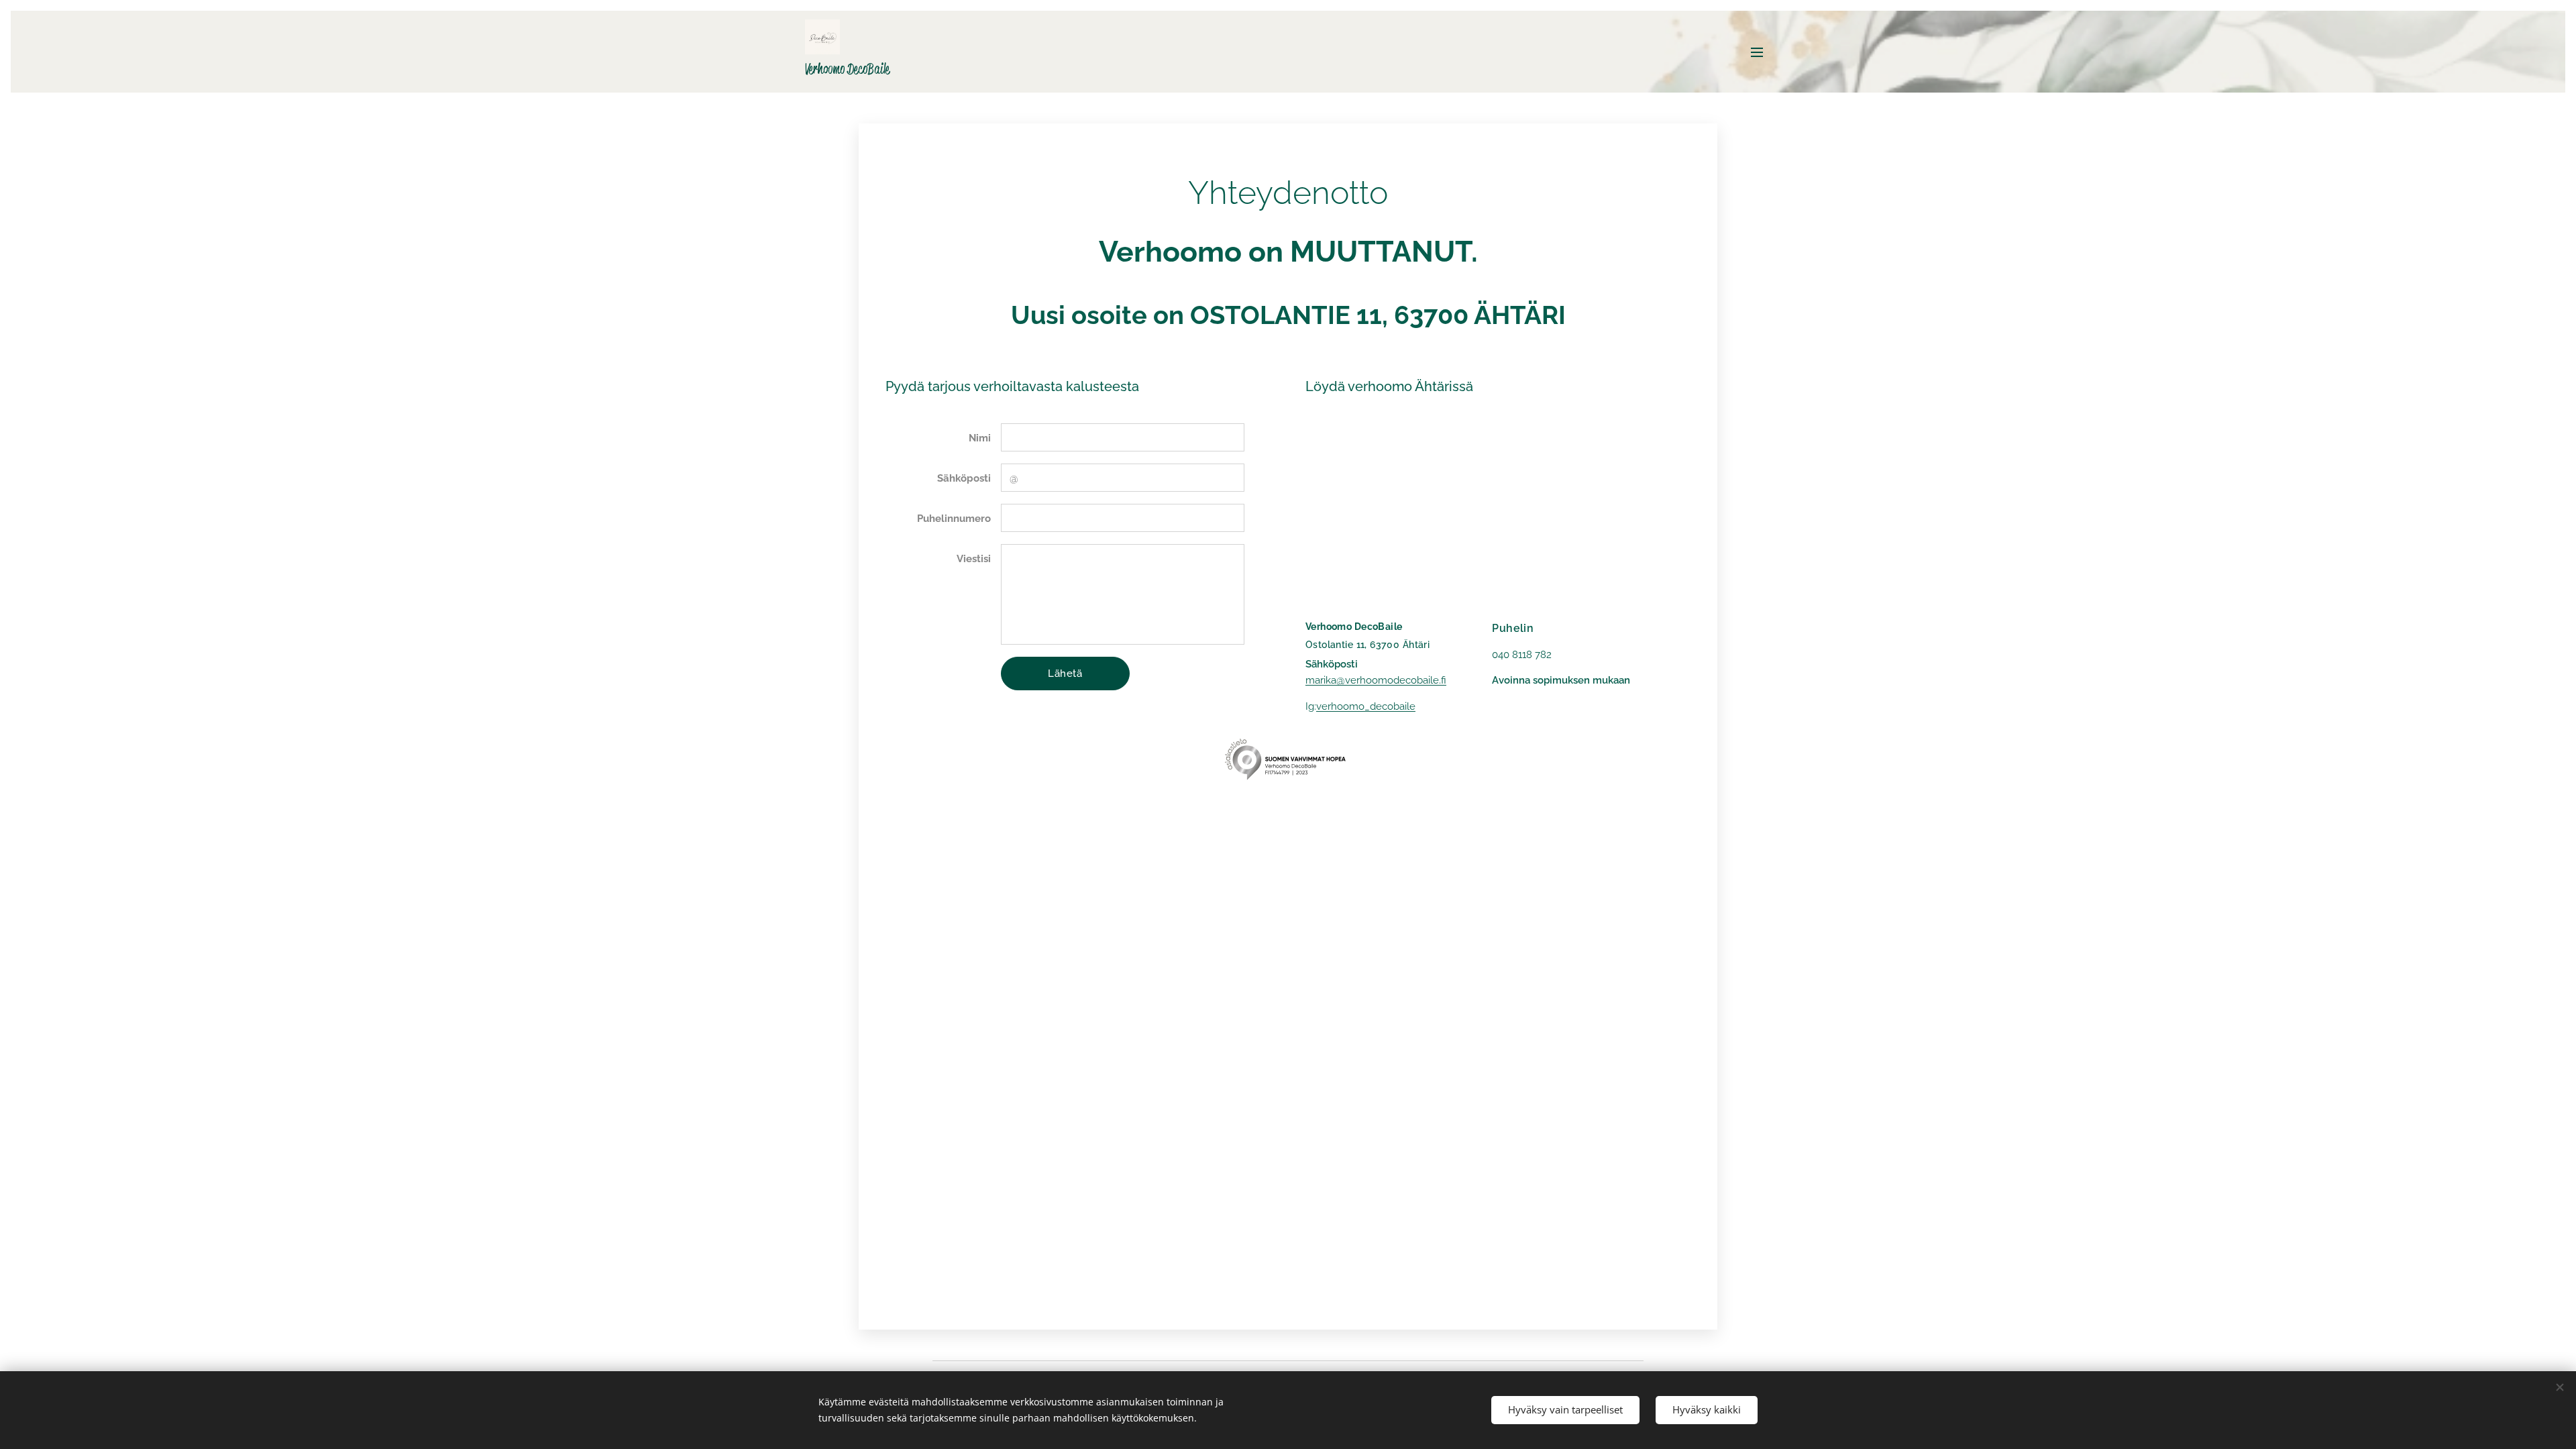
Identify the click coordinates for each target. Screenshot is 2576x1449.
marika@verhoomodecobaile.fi (1376, 680)
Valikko (1761, 52)
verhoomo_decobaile (1366, 706)
